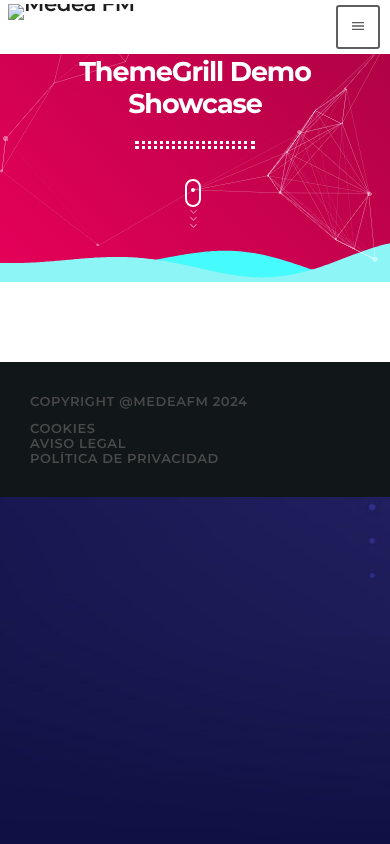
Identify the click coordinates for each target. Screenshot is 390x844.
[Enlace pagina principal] (71, 27)
